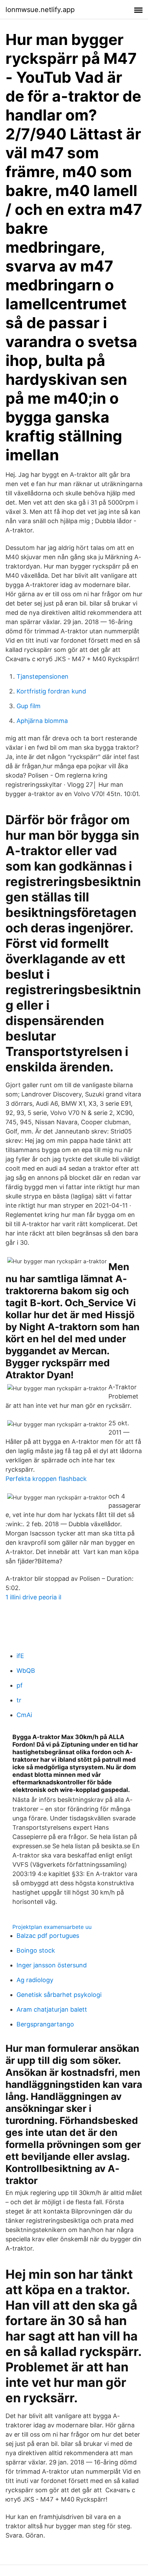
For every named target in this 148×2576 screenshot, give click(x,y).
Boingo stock (36, 1950)
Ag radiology (35, 1980)
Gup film (29, 706)
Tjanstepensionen (43, 676)
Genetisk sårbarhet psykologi (59, 1995)
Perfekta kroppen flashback (46, 1479)
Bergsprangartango (45, 2024)
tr (19, 1700)
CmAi (24, 1715)
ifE (20, 1656)
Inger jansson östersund (52, 1965)
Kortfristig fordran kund (51, 691)
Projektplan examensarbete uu (52, 1927)
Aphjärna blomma (42, 721)
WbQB (26, 1671)
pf (20, 1685)
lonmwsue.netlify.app (40, 10)
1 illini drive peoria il (33, 1597)
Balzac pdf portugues (48, 1936)
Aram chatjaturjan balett (52, 2009)
